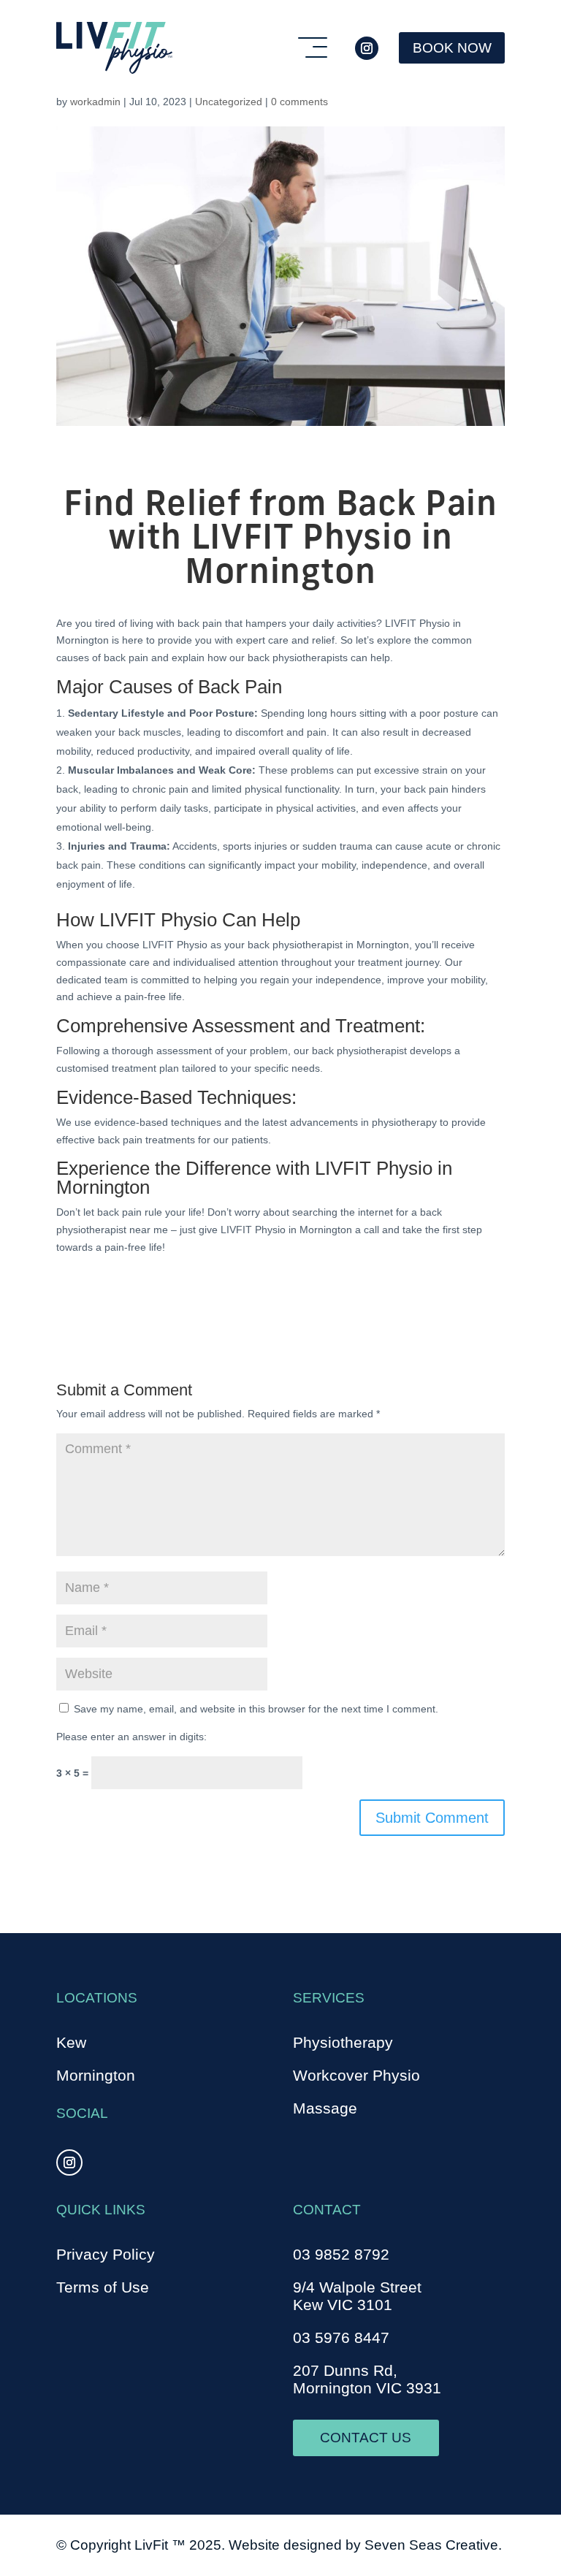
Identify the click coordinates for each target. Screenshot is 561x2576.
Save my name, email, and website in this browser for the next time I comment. (256, 1709)
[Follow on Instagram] (367, 48)
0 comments (299, 102)
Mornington (96, 2076)
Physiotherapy (343, 2043)
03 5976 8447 (341, 2338)
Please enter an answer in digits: (131, 1737)
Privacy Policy (106, 2255)
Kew (71, 2043)
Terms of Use (103, 2287)
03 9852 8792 (341, 2255)
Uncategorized (229, 102)
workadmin (95, 102)
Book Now (452, 48)
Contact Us (366, 2438)
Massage (325, 2108)
